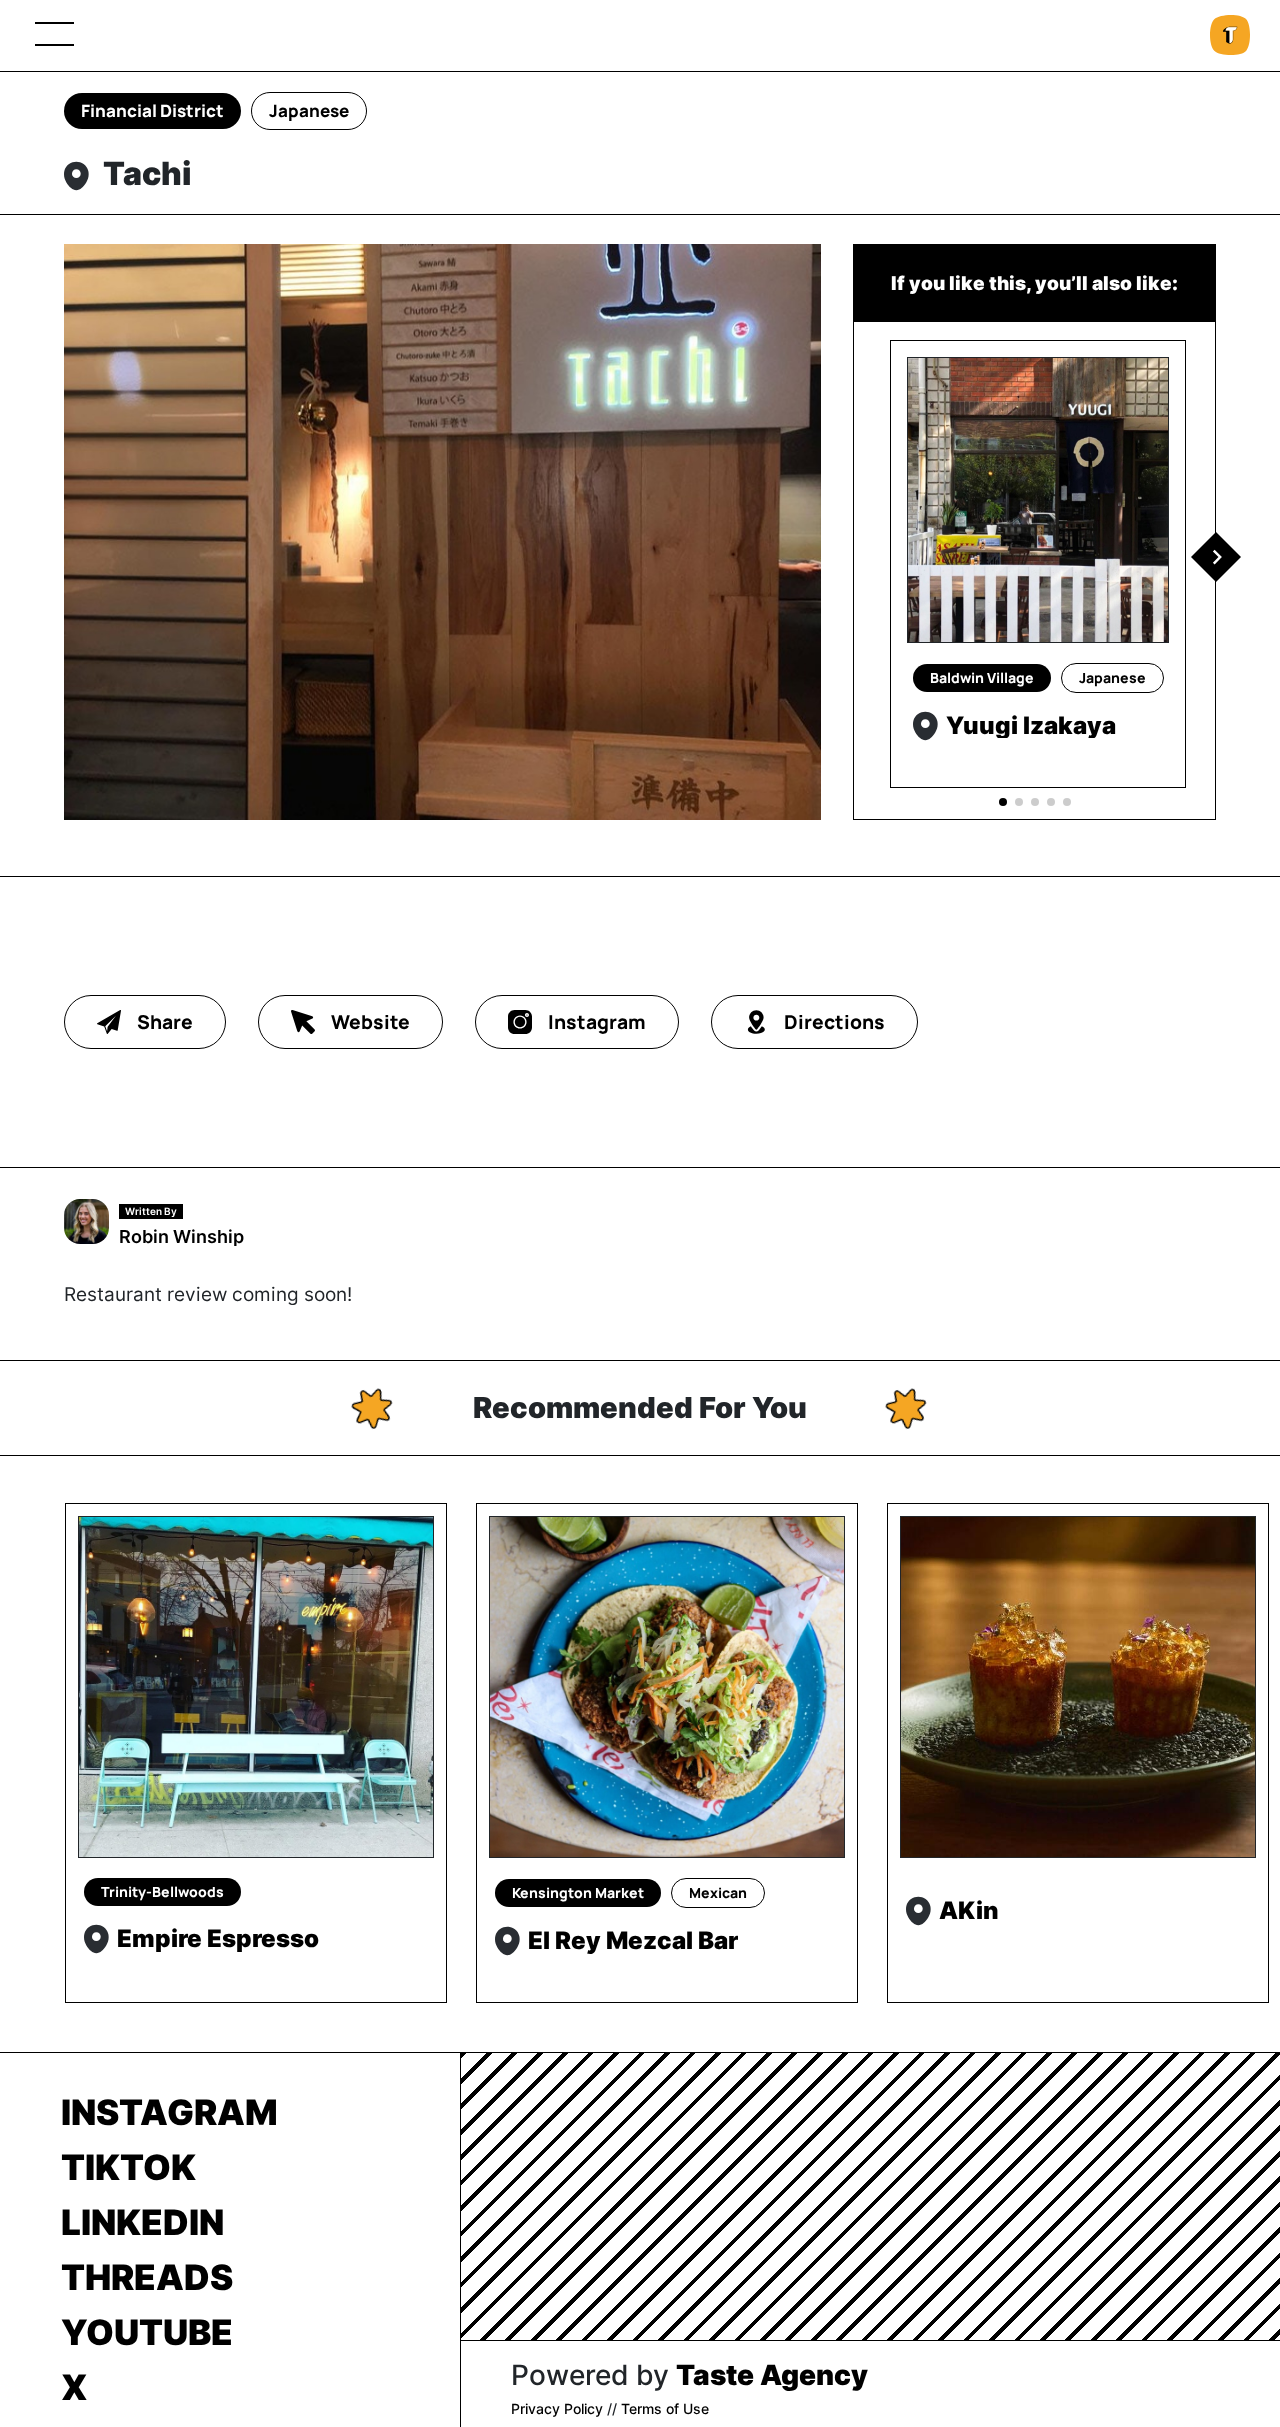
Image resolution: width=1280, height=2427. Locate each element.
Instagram (169, 2112)
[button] (1216, 557)
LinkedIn (142, 2222)
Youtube (147, 2332)
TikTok (128, 2167)
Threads (147, 2277)
